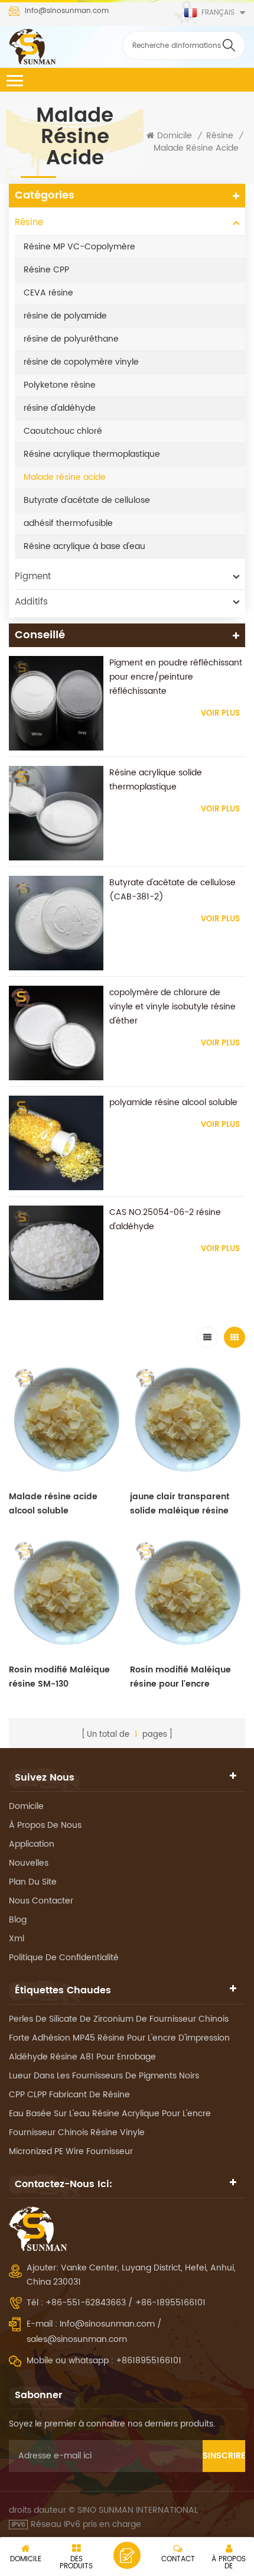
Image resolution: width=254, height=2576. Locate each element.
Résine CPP (46, 270)
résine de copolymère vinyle (81, 362)
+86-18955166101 (170, 2303)
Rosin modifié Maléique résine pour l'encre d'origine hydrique (180, 1677)
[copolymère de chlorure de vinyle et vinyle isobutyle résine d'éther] (56, 1033)
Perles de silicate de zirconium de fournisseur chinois (119, 2019)
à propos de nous (45, 1825)
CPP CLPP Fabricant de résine (69, 2095)
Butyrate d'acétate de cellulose (87, 500)
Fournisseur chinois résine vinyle (77, 2132)
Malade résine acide (196, 148)
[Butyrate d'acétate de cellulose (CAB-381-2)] (56, 923)
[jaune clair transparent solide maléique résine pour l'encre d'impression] (188, 1420)
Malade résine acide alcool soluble (53, 1504)
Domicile (175, 136)
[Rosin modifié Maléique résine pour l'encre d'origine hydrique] (188, 1594)
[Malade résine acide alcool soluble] (66, 1420)
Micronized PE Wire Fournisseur (71, 2151)
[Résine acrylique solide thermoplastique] (56, 813)
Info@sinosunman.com (67, 11)
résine (220, 136)
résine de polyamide (65, 316)
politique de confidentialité (64, 1958)
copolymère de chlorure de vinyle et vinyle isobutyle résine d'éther (172, 1007)
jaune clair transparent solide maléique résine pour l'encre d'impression (185, 1504)
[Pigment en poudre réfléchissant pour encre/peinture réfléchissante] (56, 703)
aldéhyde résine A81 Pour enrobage (82, 2057)
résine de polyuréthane (71, 339)
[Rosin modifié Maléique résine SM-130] (66, 1594)
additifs (31, 602)
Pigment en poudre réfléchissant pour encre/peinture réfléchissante (176, 677)
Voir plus (220, 714)
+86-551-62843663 (87, 2303)
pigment (33, 576)
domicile (26, 1806)
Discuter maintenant (127, 2555)
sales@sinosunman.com (77, 2339)
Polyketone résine (60, 385)
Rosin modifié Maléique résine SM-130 (59, 1677)
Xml (17, 1939)
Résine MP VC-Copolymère (79, 247)
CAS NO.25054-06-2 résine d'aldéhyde (165, 1219)
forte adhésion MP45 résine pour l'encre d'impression (119, 2038)
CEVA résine (48, 293)
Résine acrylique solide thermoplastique (156, 780)
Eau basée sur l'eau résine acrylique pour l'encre (110, 2114)
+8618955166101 (149, 2361)
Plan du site (33, 1882)
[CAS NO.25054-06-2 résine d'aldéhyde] (56, 1253)
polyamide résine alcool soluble (173, 1102)
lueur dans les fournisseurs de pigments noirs (104, 2076)
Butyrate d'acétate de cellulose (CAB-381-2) (172, 890)
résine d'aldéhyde (60, 408)
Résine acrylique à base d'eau (84, 546)
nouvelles (29, 1863)
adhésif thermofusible (68, 523)
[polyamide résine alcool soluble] (56, 1143)
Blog (18, 1920)
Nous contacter (41, 1901)
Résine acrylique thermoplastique (92, 454)
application (32, 1844)
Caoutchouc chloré (63, 431)
